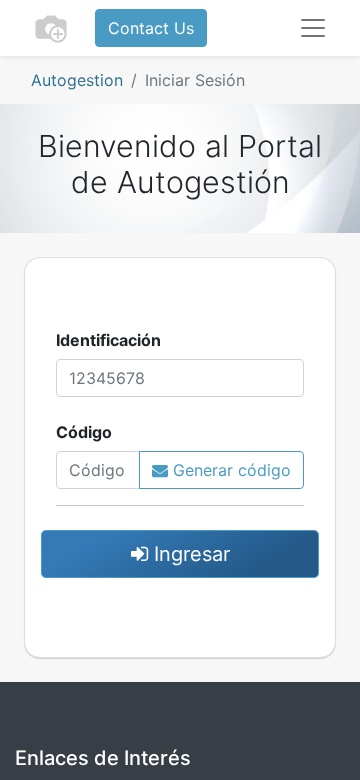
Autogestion (77, 80)
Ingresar (189, 554)
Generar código (229, 470)
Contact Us (151, 28)
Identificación (108, 340)
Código (84, 432)
